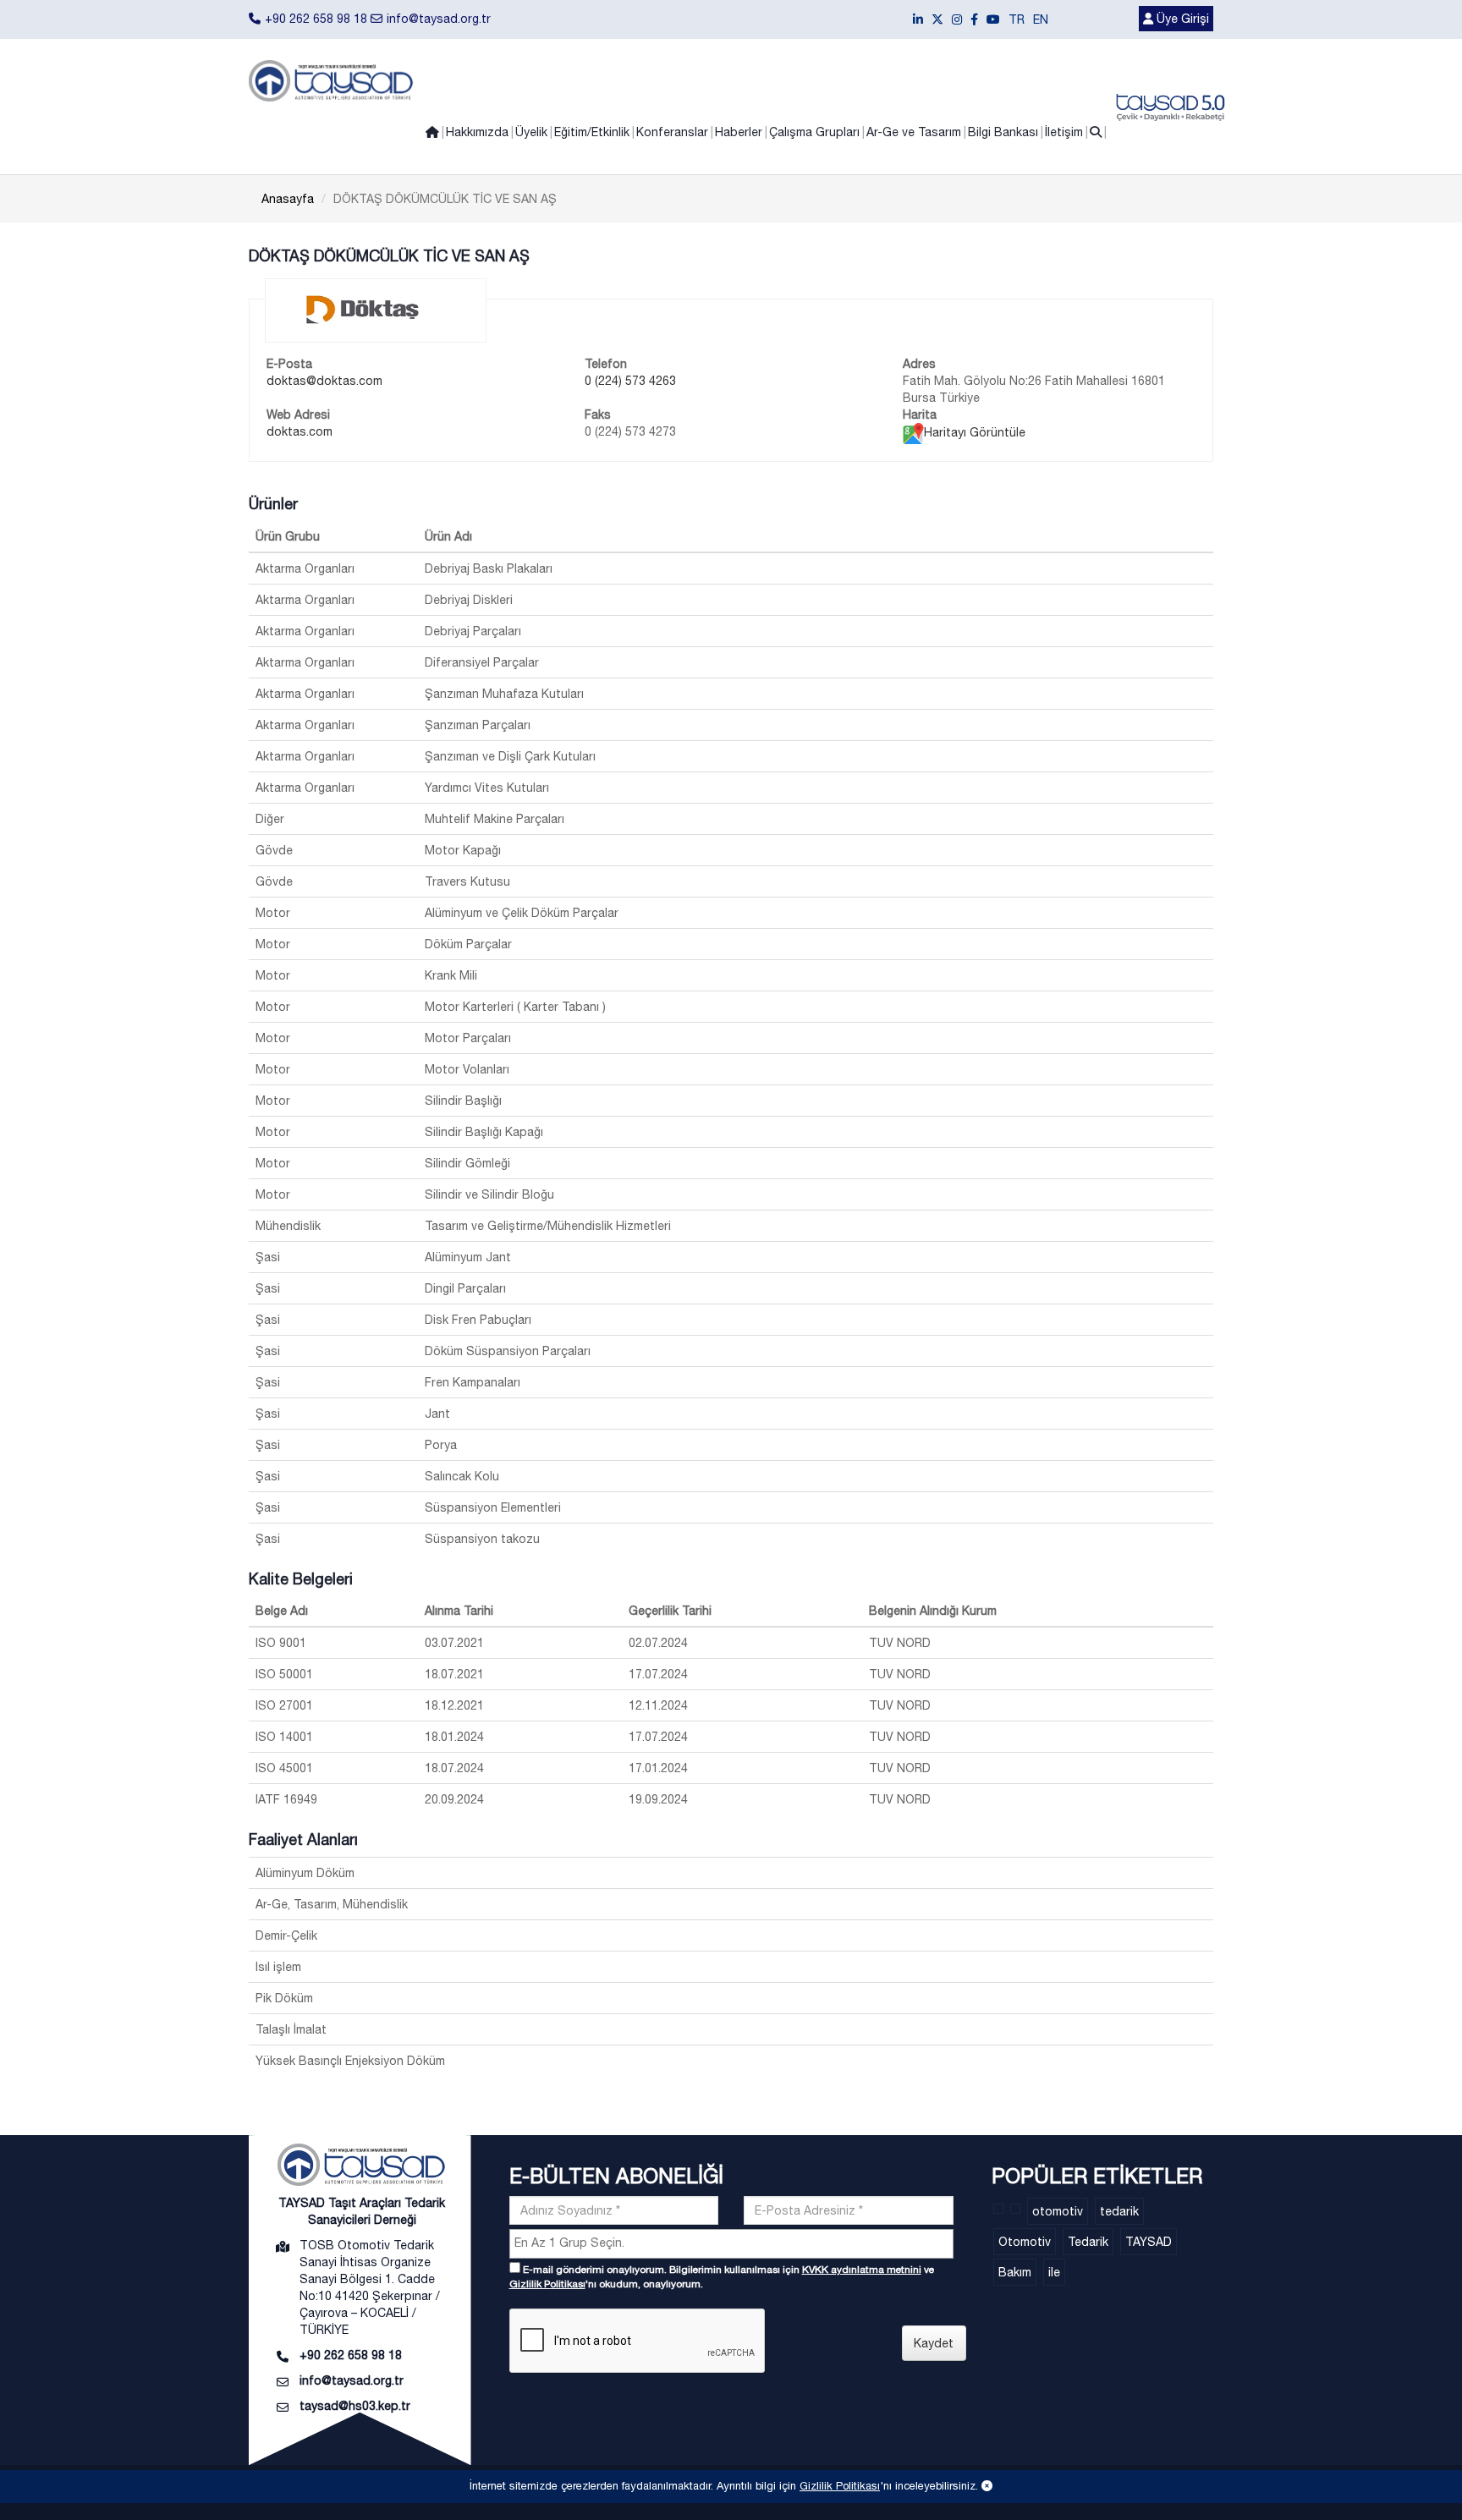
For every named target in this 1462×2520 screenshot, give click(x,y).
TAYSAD (1149, 2242)
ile (1054, 2272)
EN (1041, 19)
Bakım (1015, 2272)
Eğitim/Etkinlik (592, 132)
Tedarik (1088, 2242)
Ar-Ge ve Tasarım (914, 132)
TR (1017, 19)
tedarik (1119, 2211)
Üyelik (531, 132)
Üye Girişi (1181, 19)
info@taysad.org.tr (439, 19)
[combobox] (731, 2244)
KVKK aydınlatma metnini (862, 2270)
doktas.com (300, 431)
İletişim (1064, 132)
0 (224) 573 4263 (630, 381)
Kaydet (934, 2343)
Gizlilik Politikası (547, 2284)
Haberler (739, 132)
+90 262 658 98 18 (316, 19)
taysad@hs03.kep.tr (355, 2406)
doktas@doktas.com (324, 381)
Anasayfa (288, 199)
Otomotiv (1025, 2242)
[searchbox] (734, 2243)
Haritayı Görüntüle (975, 432)
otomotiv (1058, 2211)
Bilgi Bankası (1003, 132)
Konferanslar (672, 132)
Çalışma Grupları (814, 132)
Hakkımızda (477, 132)
